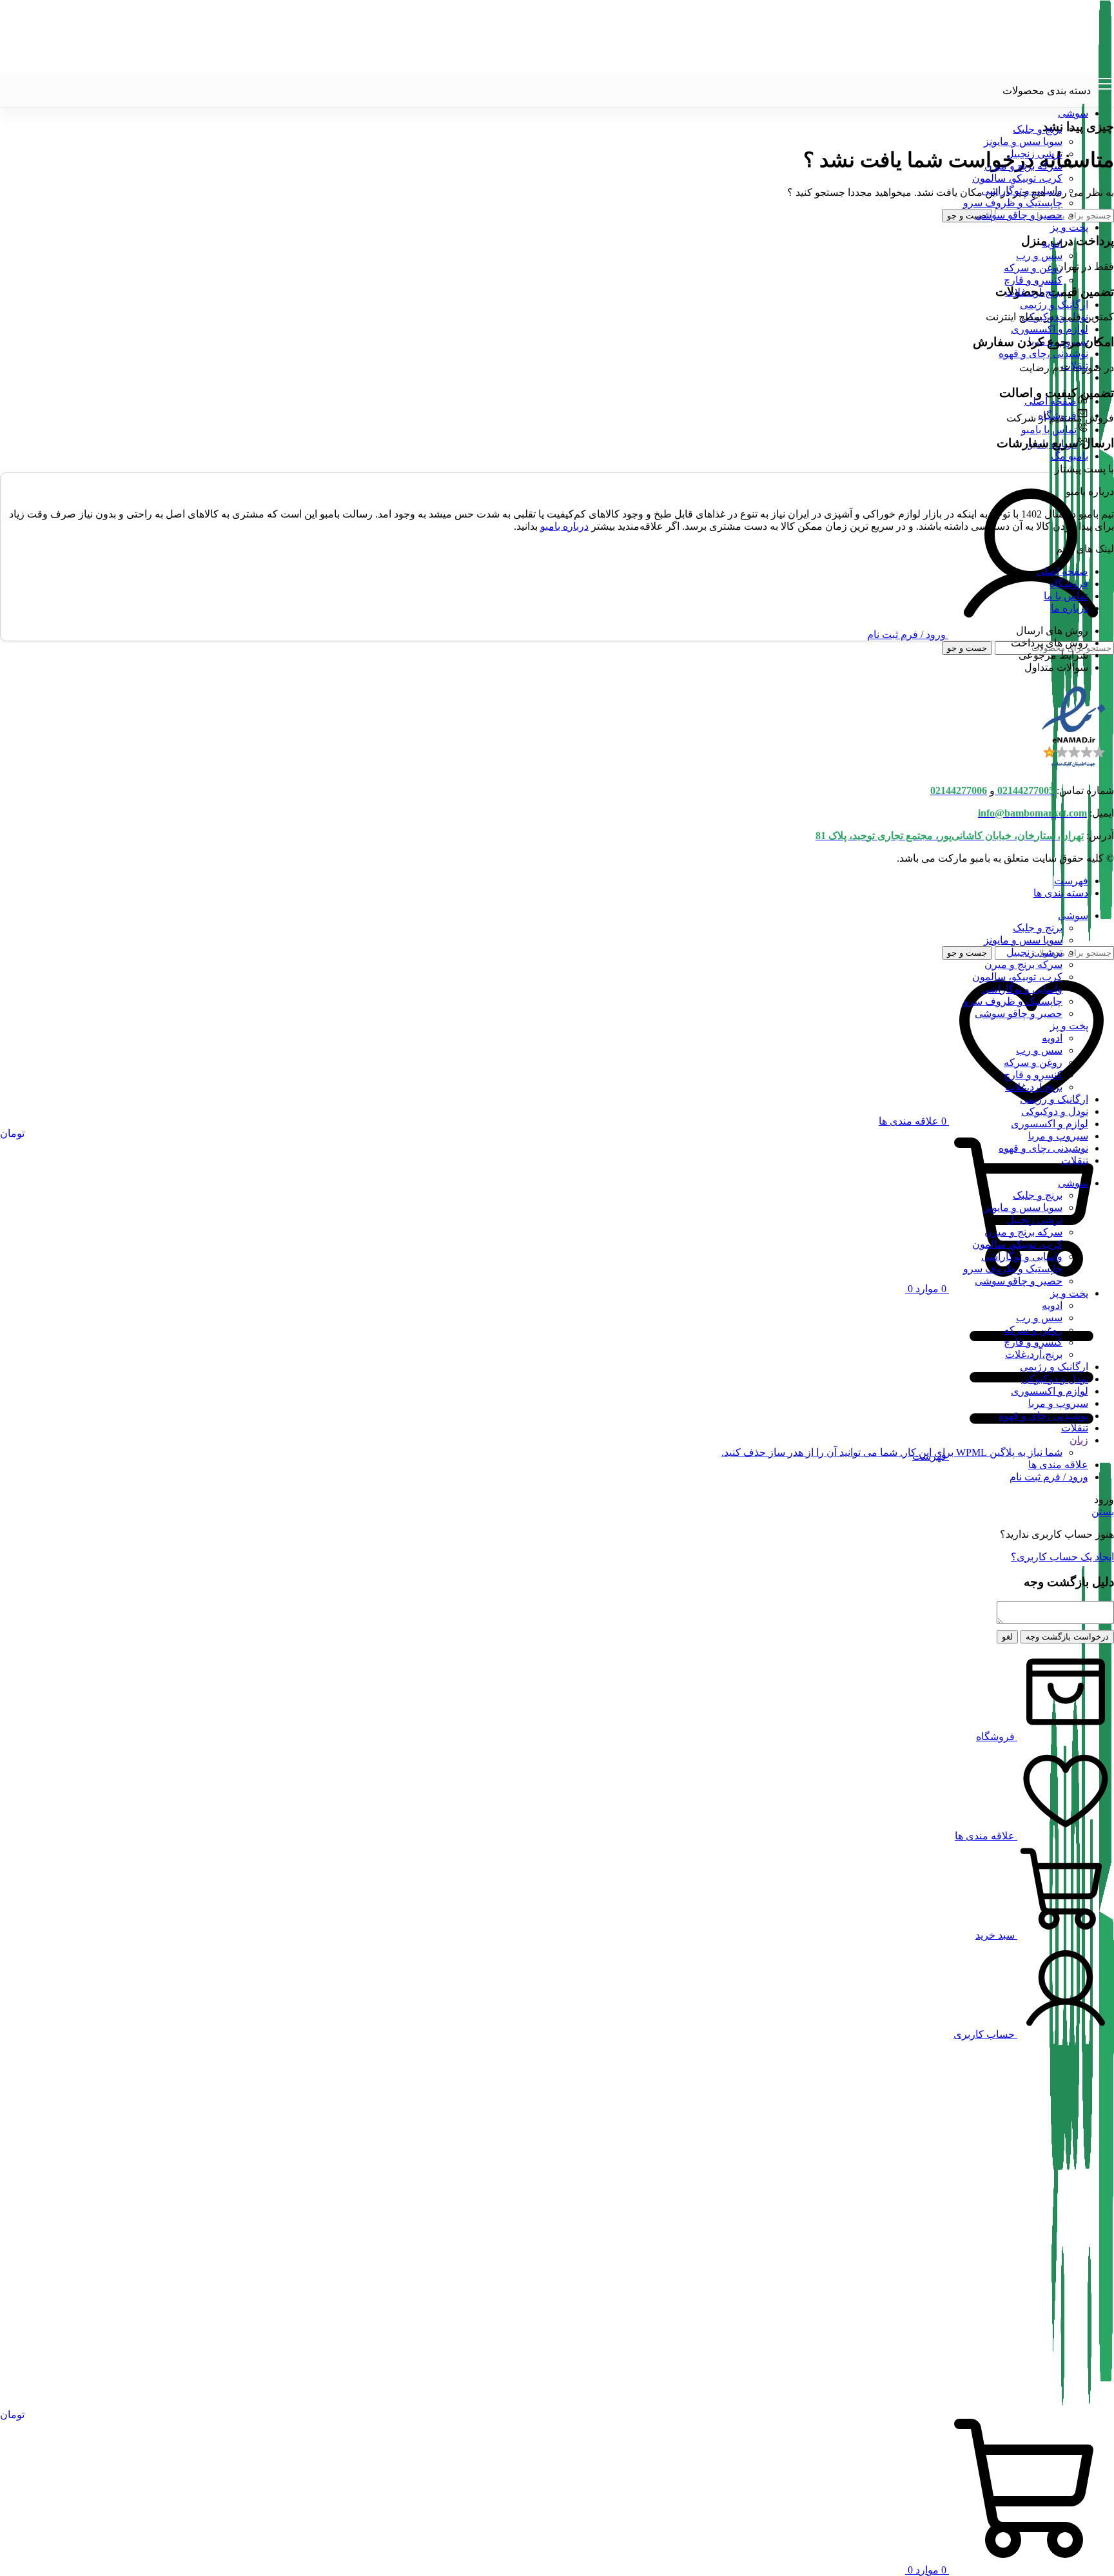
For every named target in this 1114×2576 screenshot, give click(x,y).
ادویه (1052, 243)
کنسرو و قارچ (1033, 280)
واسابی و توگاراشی (1022, 190)
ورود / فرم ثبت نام (1049, 1477)
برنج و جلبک (1038, 129)
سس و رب (1039, 256)
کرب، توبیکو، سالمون (1017, 178)
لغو (1007, 1637)
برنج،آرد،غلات (1034, 292)
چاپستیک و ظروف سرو (1013, 203)
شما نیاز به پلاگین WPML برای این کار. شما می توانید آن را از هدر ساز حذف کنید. (892, 1452)
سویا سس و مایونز (1023, 141)
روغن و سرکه (1033, 268)
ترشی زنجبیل (1034, 154)
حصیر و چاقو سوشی (1019, 215)
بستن (1103, 1512)
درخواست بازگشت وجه (1067, 1637)
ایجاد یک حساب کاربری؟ (1062, 1557)
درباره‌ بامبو (564, 526)
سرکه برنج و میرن (1023, 166)
